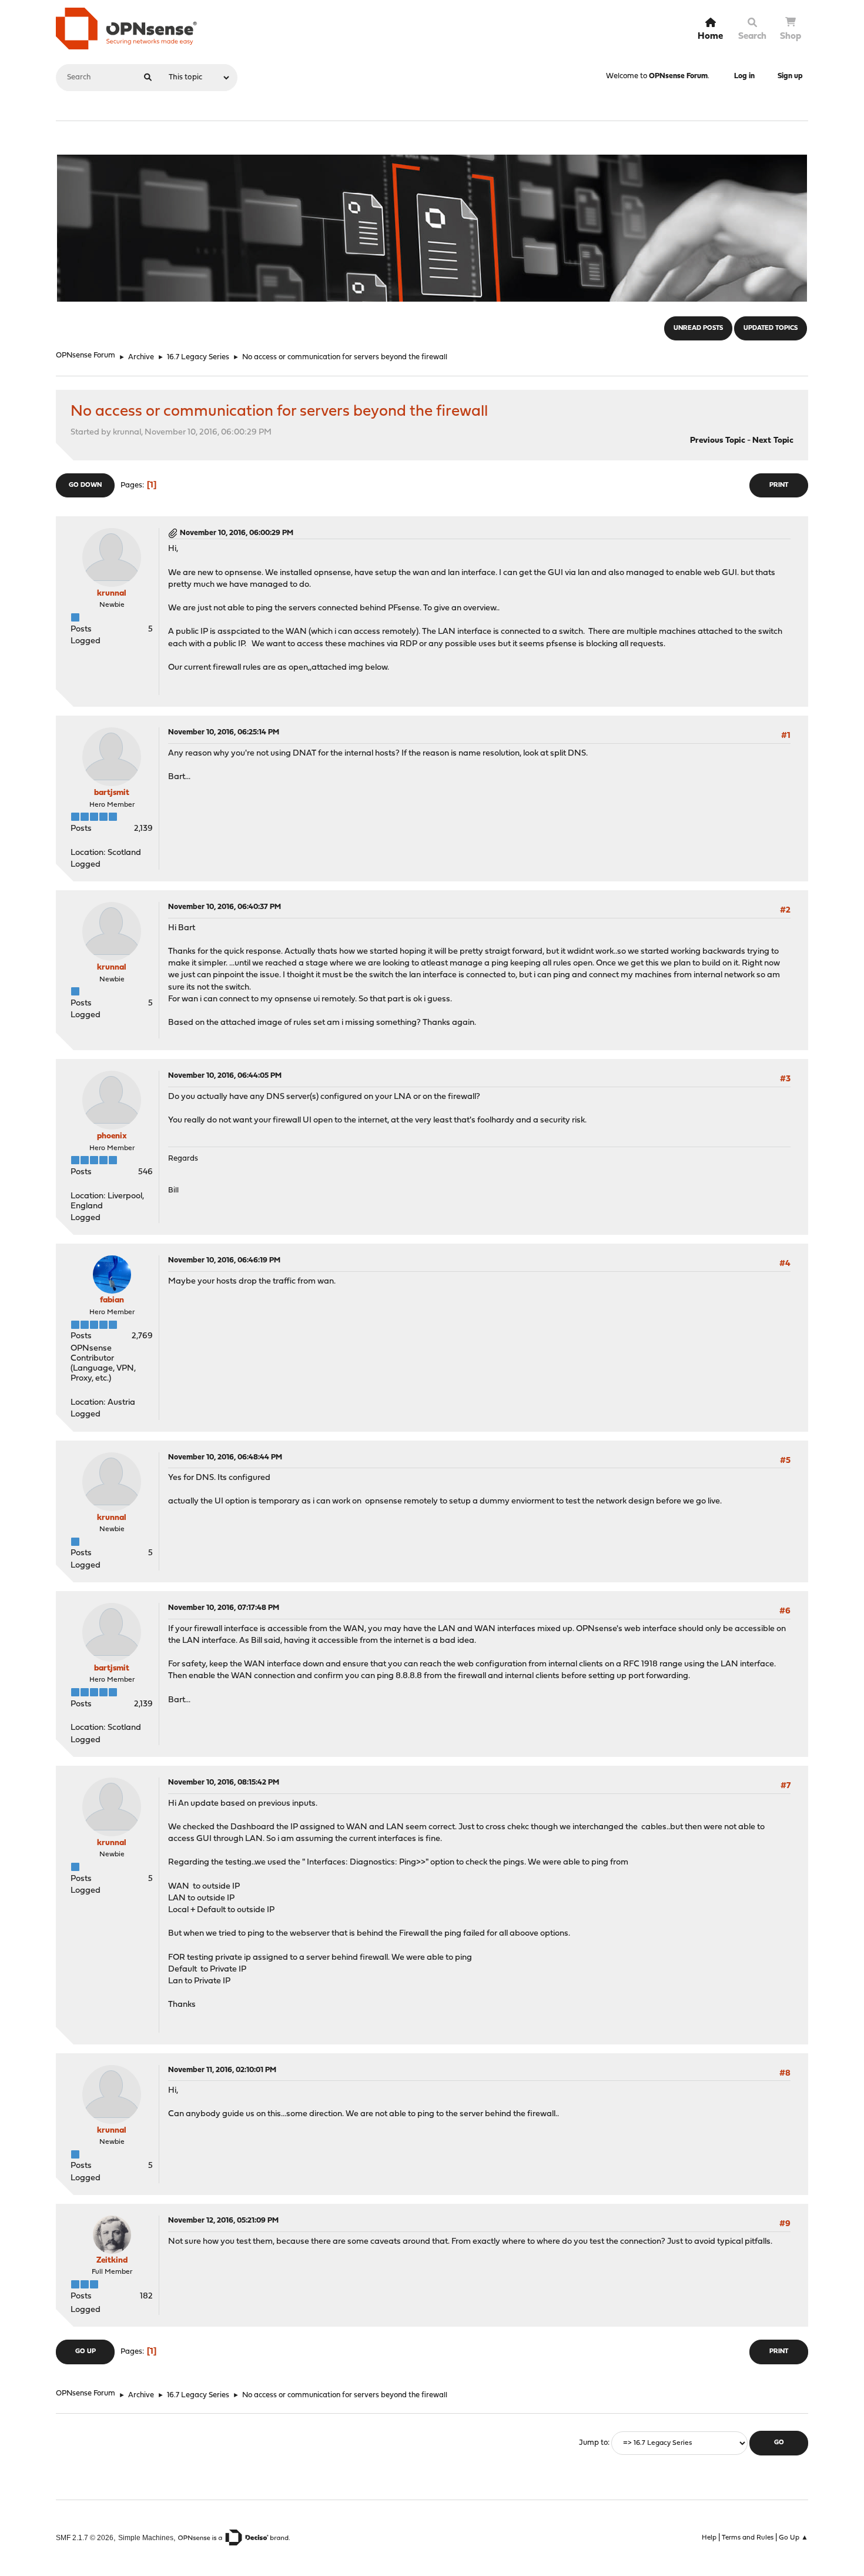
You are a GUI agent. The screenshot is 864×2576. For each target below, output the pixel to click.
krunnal (112, 594)
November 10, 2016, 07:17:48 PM (224, 1608)
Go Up (86, 2352)
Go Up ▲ (793, 2538)
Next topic (773, 441)
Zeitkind (112, 2261)
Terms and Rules (748, 2538)
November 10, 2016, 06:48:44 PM (225, 1457)
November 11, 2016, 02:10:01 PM (222, 2070)
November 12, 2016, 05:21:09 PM (223, 2221)
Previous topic (718, 441)
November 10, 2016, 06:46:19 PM (224, 1260)
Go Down (85, 485)
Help (709, 2538)
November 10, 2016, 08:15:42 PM (224, 1783)
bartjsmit (112, 793)
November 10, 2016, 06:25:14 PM (224, 732)
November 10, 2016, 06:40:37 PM (225, 907)
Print (779, 485)
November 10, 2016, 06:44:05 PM (225, 1076)
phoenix (112, 1136)
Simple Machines (146, 2537)
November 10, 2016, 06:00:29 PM (237, 533)
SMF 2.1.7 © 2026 (85, 2537)
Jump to (593, 2443)
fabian (112, 1300)
